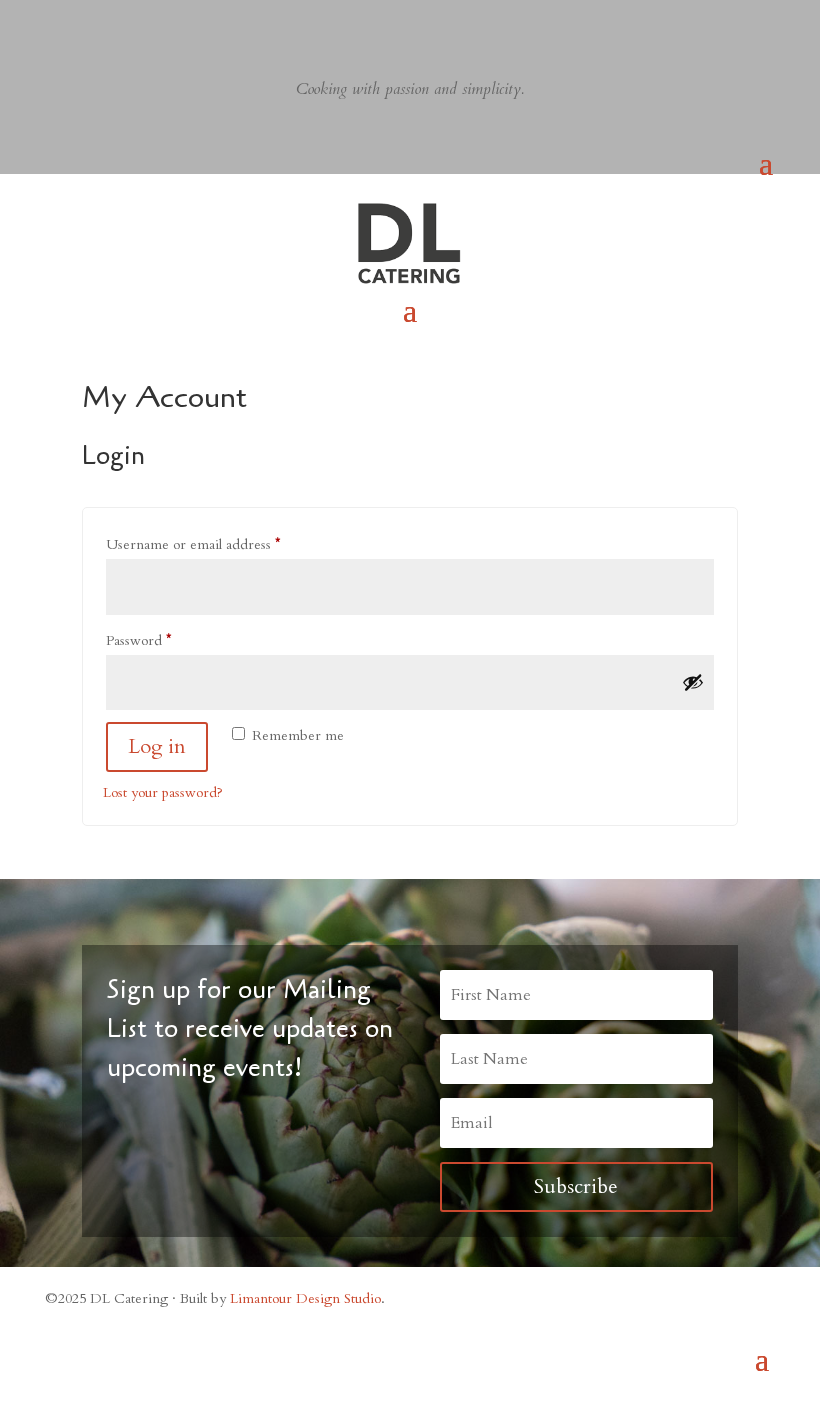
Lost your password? (163, 792)
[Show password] (693, 682)
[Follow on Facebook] (57, 16)
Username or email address (221, 544)
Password (167, 640)
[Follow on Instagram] (97, 16)
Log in (157, 746)
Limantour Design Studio (305, 1298)
